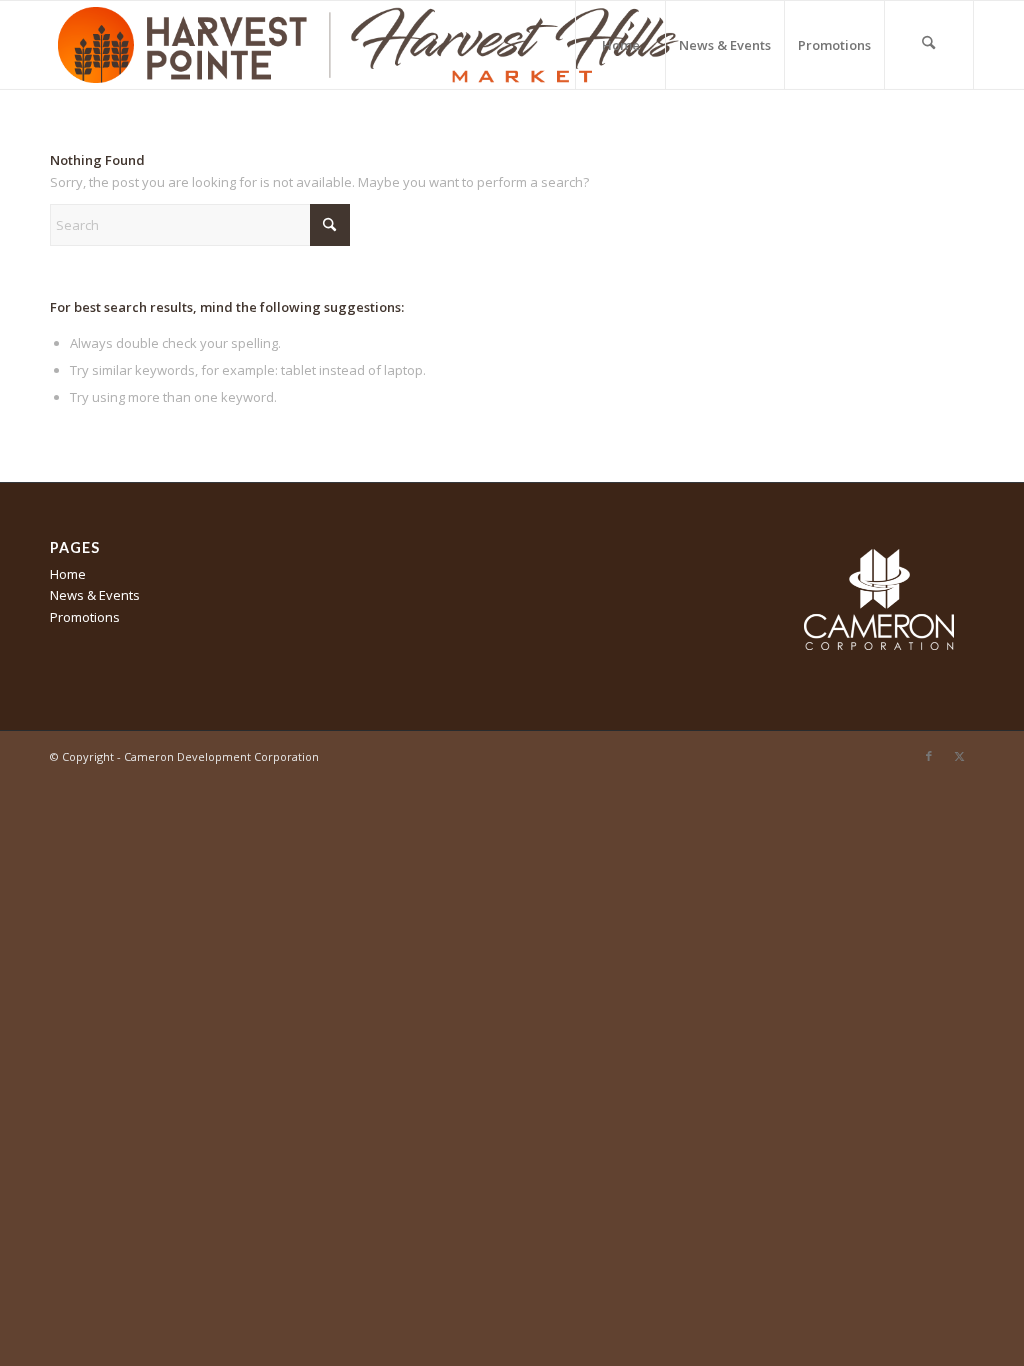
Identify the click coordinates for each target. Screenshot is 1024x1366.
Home (68, 574)
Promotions (85, 617)
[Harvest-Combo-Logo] (369, 45)
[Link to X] (959, 756)
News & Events (95, 595)
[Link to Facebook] (929, 756)
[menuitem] (620, 45)
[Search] (929, 45)
